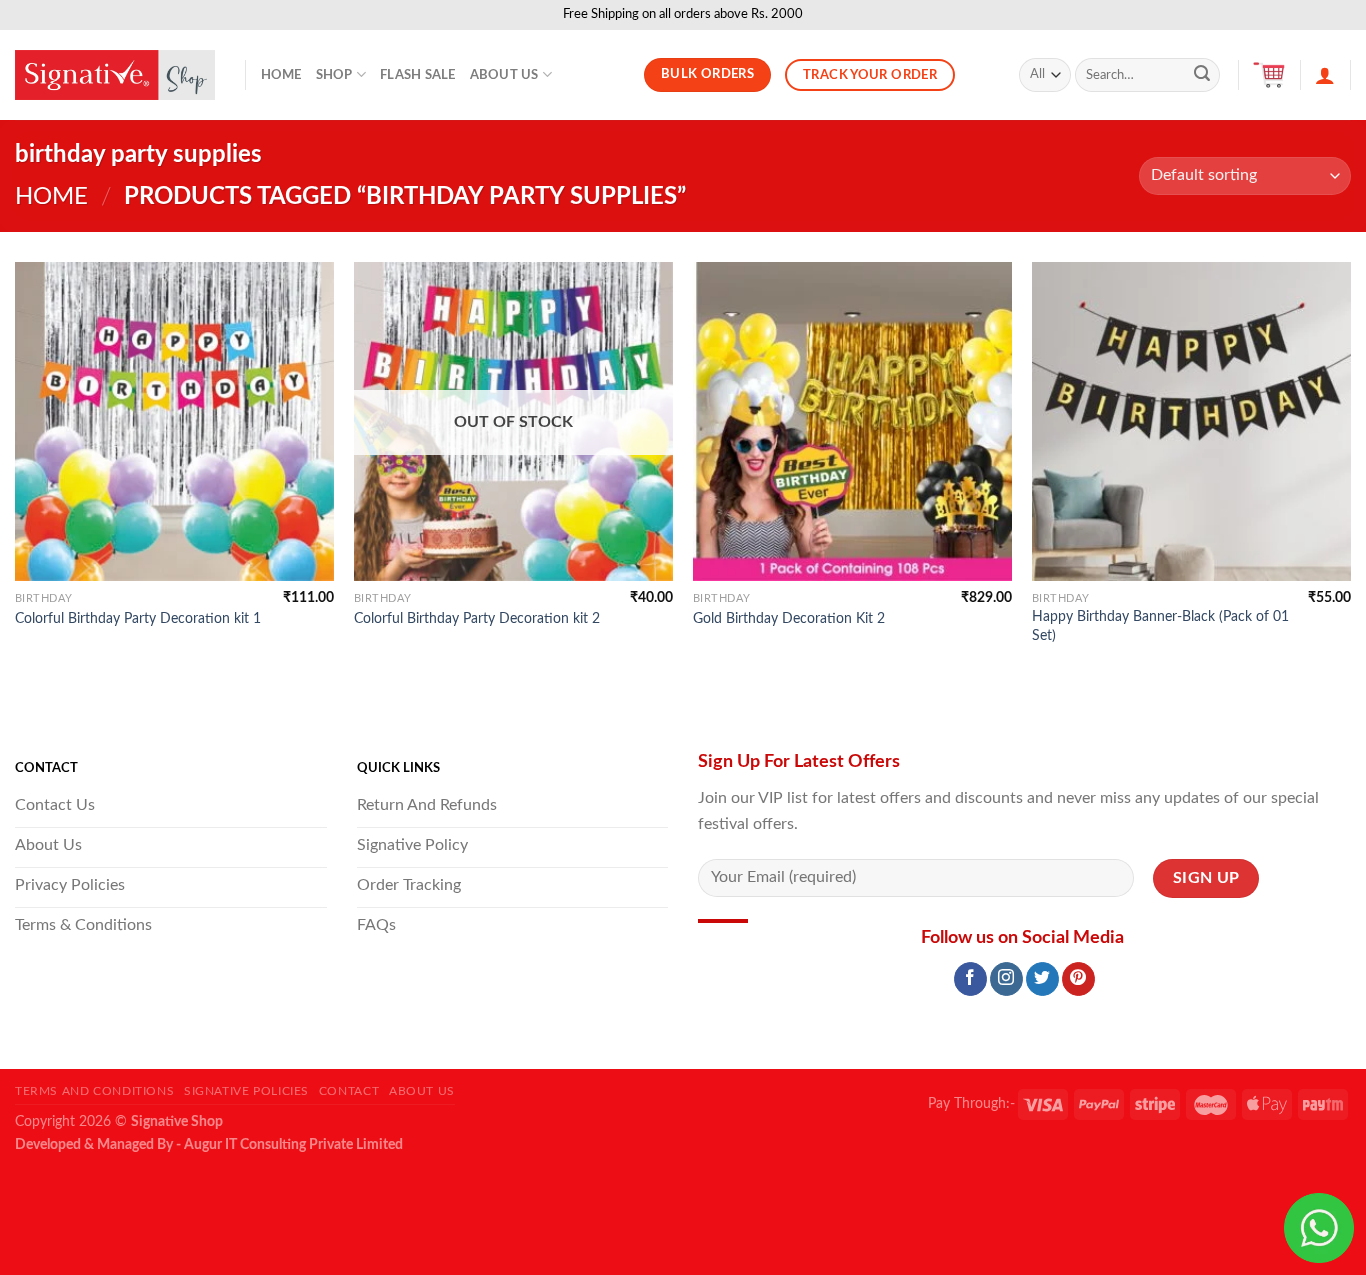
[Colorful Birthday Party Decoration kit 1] (174, 421)
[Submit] (1202, 75)
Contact (349, 1091)
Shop (334, 75)
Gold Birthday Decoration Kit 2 (789, 618)
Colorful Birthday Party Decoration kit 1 (138, 618)
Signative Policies (246, 1091)
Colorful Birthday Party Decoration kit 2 (477, 618)
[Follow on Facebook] (970, 979)
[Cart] (1269, 75)
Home (281, 75)
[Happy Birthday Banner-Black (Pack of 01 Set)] (1191, 421)
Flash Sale (418, 75)
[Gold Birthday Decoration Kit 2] (852, 421)
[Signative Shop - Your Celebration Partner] (115, 75)
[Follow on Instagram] (1006, 979)
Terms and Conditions (94, 1091)
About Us (504, 75)
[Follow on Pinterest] (1078, 979)
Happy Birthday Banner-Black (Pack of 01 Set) (1160, 626)
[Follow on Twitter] (1042, 979)
